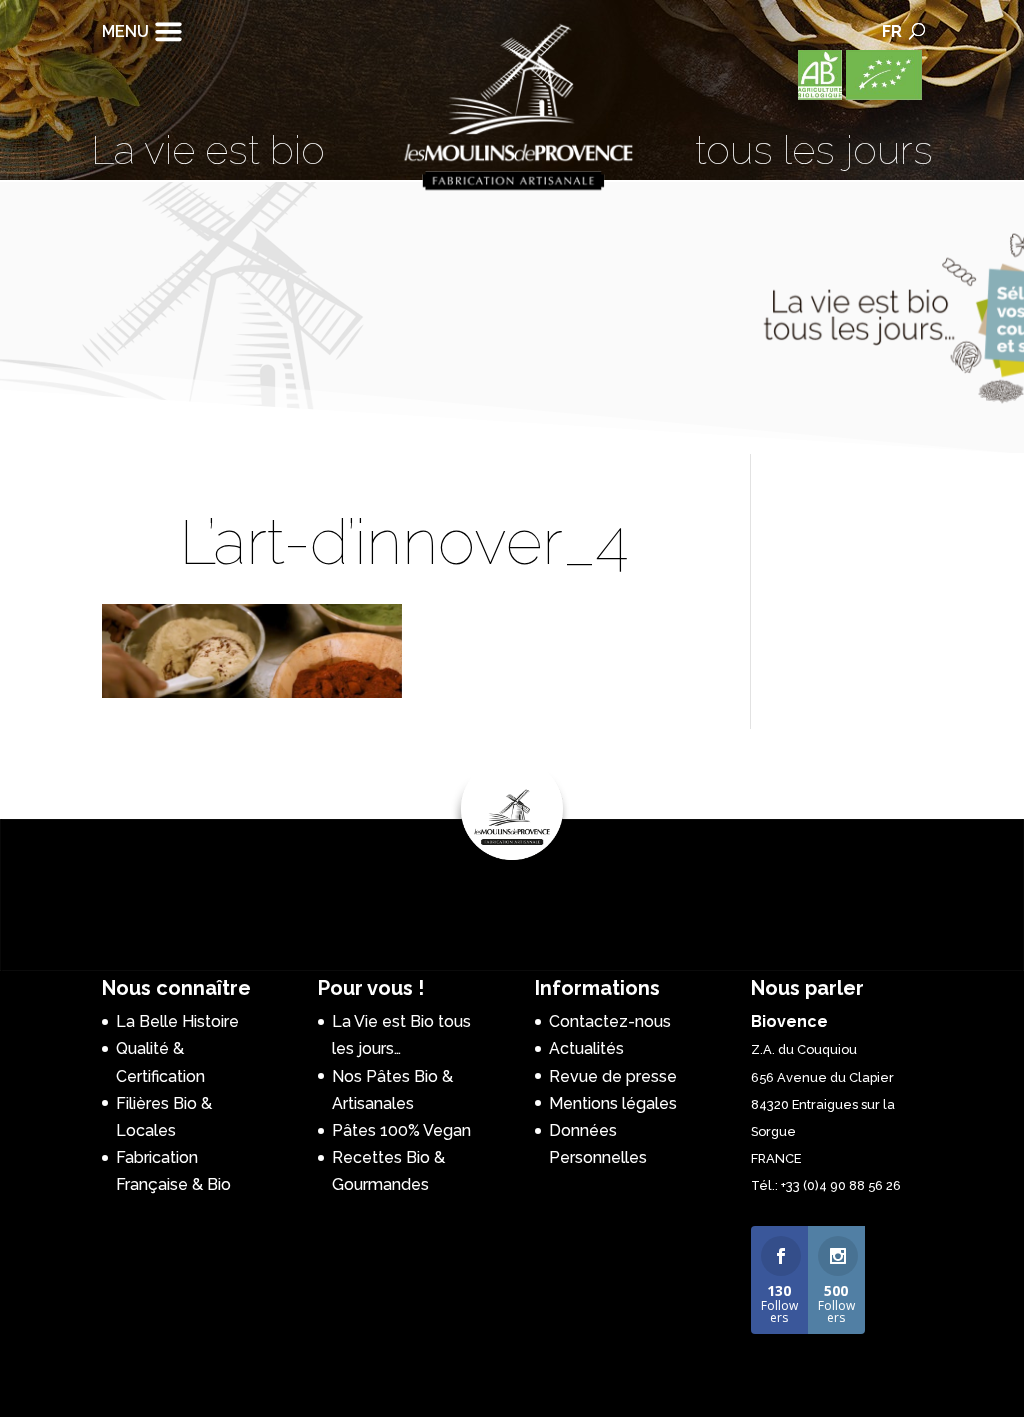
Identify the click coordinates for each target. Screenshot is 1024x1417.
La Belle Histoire (177, 1021)
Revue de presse (613, 1076)
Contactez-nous (610, 1021)
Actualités (586, 1048)
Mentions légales (613, 1103)
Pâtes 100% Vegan (401, 1130)
